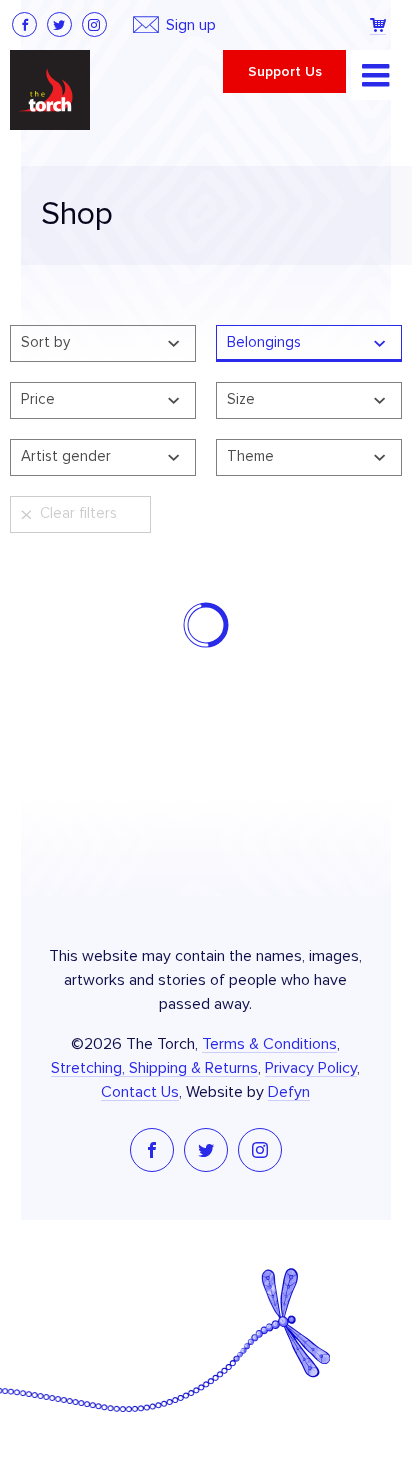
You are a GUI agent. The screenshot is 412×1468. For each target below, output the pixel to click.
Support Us (285, 72)
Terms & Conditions (269, 1044)
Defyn (289, 1092)
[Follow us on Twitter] (59, 24)
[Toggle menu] (376, 75)
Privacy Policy (311, 1068)
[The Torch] (50, 90)
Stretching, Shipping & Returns (154, 1068)
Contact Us (140, 1092)
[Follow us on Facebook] (24, 24)
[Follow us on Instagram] (94, 24)
